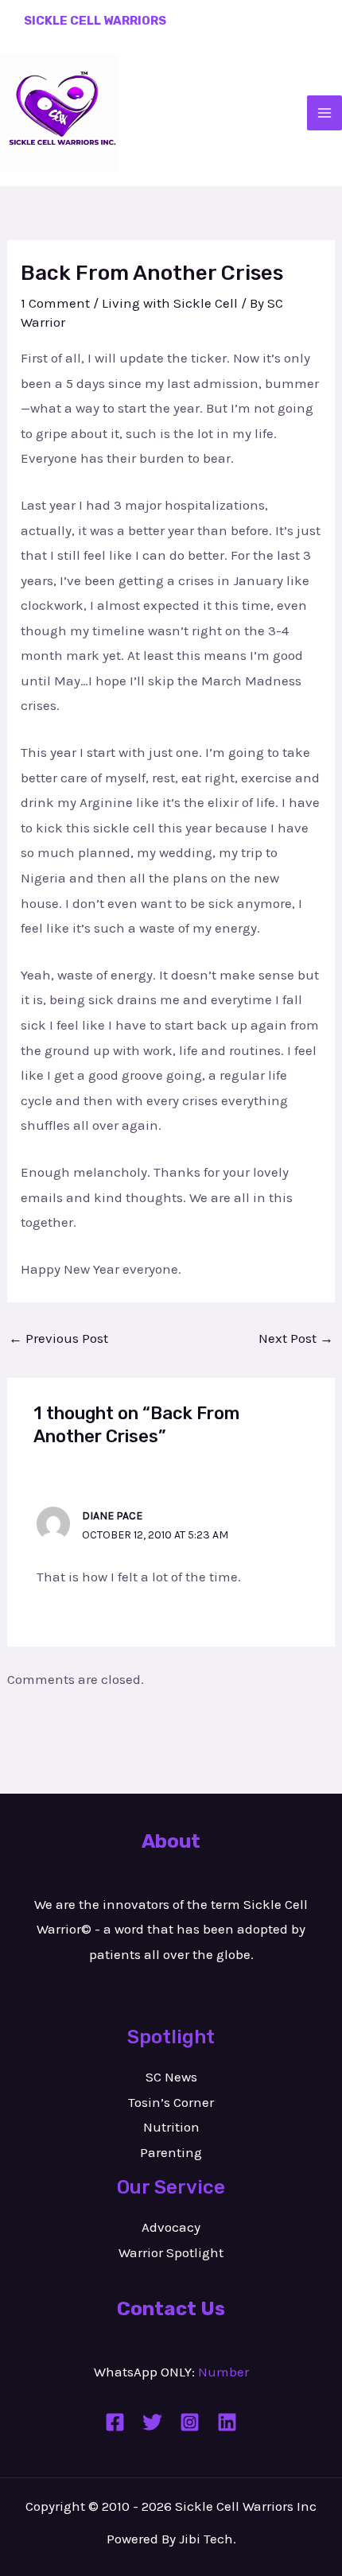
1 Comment (55, 303)
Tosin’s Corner (171, 2102)
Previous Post (58, 1338)
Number (223, 2372)
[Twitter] (152, 2422)
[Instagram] (190, 2422)
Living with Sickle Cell (170, 303)
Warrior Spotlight (171, 2252)
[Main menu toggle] (325, 113)
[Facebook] (115, 2422)
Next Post (296, 1338)
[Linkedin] (227, 2422)
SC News (171, 2077)
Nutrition (171, 2127)
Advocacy (171, 2227)
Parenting (171, 2152)
